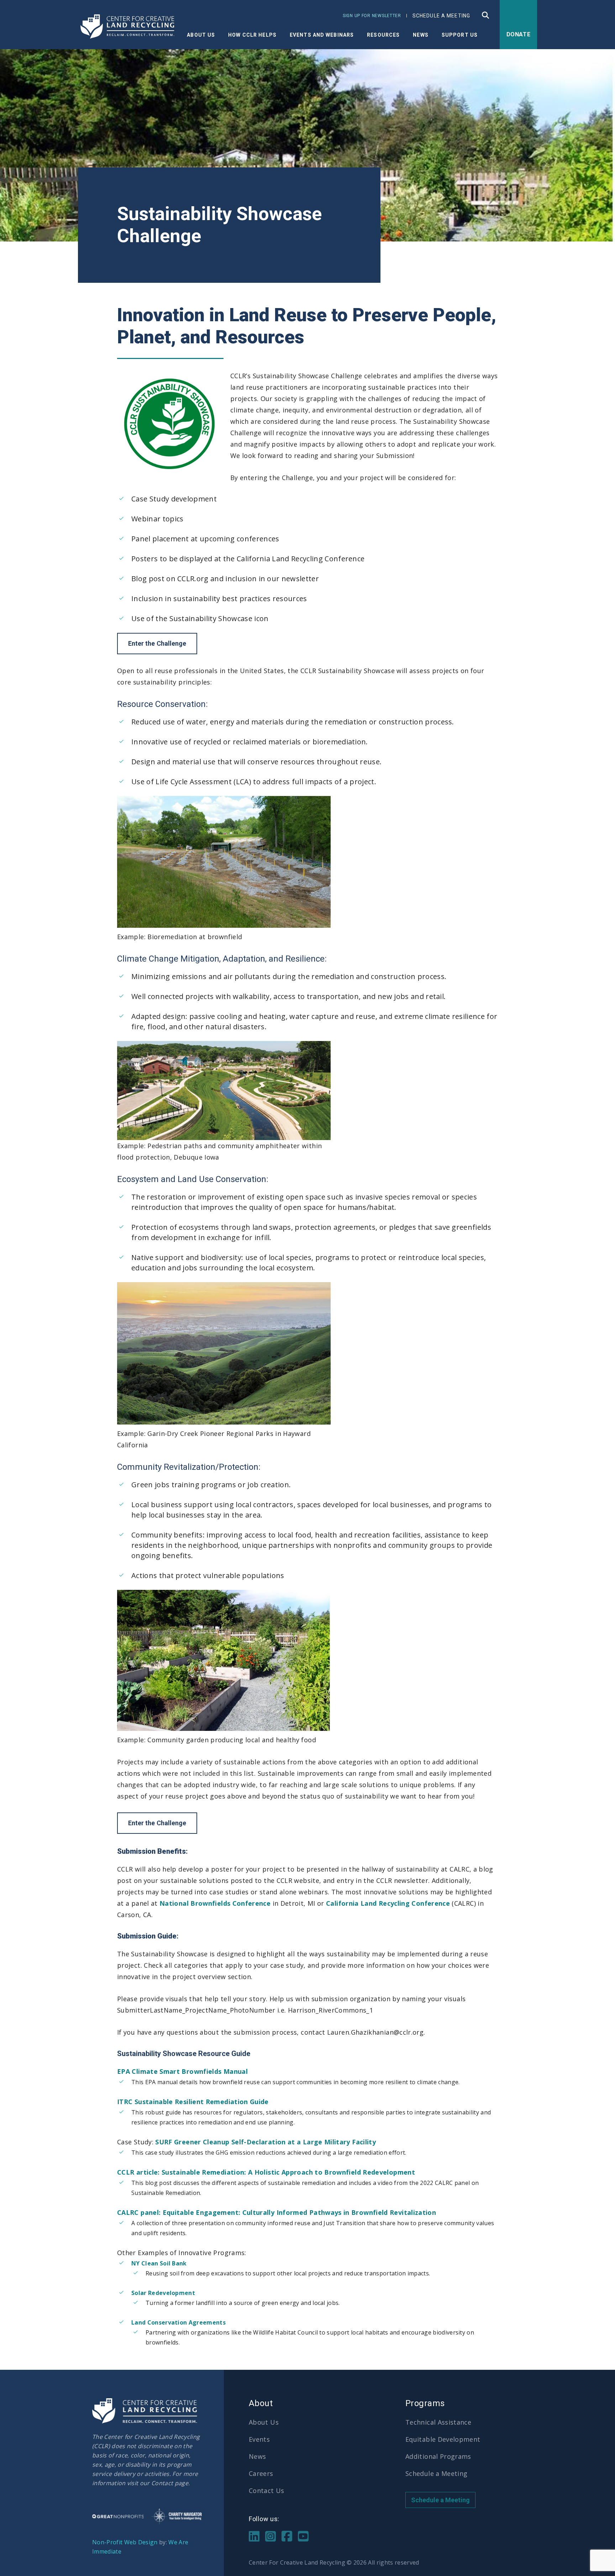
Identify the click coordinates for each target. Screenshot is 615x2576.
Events (259, 2439)
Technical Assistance (438, 2422)
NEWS (420, 35)
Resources (383, 35)
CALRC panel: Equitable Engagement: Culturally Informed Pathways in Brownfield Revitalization (277, 2212)
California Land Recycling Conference (388, 1903)
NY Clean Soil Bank (159, 2263)
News (257, 2456)
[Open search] (486, 15)
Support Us (460, 35)
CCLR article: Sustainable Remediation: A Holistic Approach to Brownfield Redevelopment (266, 2172)
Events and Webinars (322, 35)
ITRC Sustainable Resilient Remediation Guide (193, 2102)
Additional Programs (438, 2456)
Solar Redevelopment (163, 2293)
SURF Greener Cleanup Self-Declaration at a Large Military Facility (266, 2142)
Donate (519, 34)
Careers (261, 2473)
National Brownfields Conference (215, 1903)
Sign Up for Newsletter (372, 16)
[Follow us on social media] (254, 2535)
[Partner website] (118, 2516)
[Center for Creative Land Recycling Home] (128, 27)
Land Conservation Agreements (178, 2322)
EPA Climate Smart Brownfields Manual (182, 2071)
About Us (201, 35)
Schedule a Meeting (441, 16)
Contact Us (267, 2491)
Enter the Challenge (157, 643)
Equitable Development (443, 2439)
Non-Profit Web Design (125, 2542)
